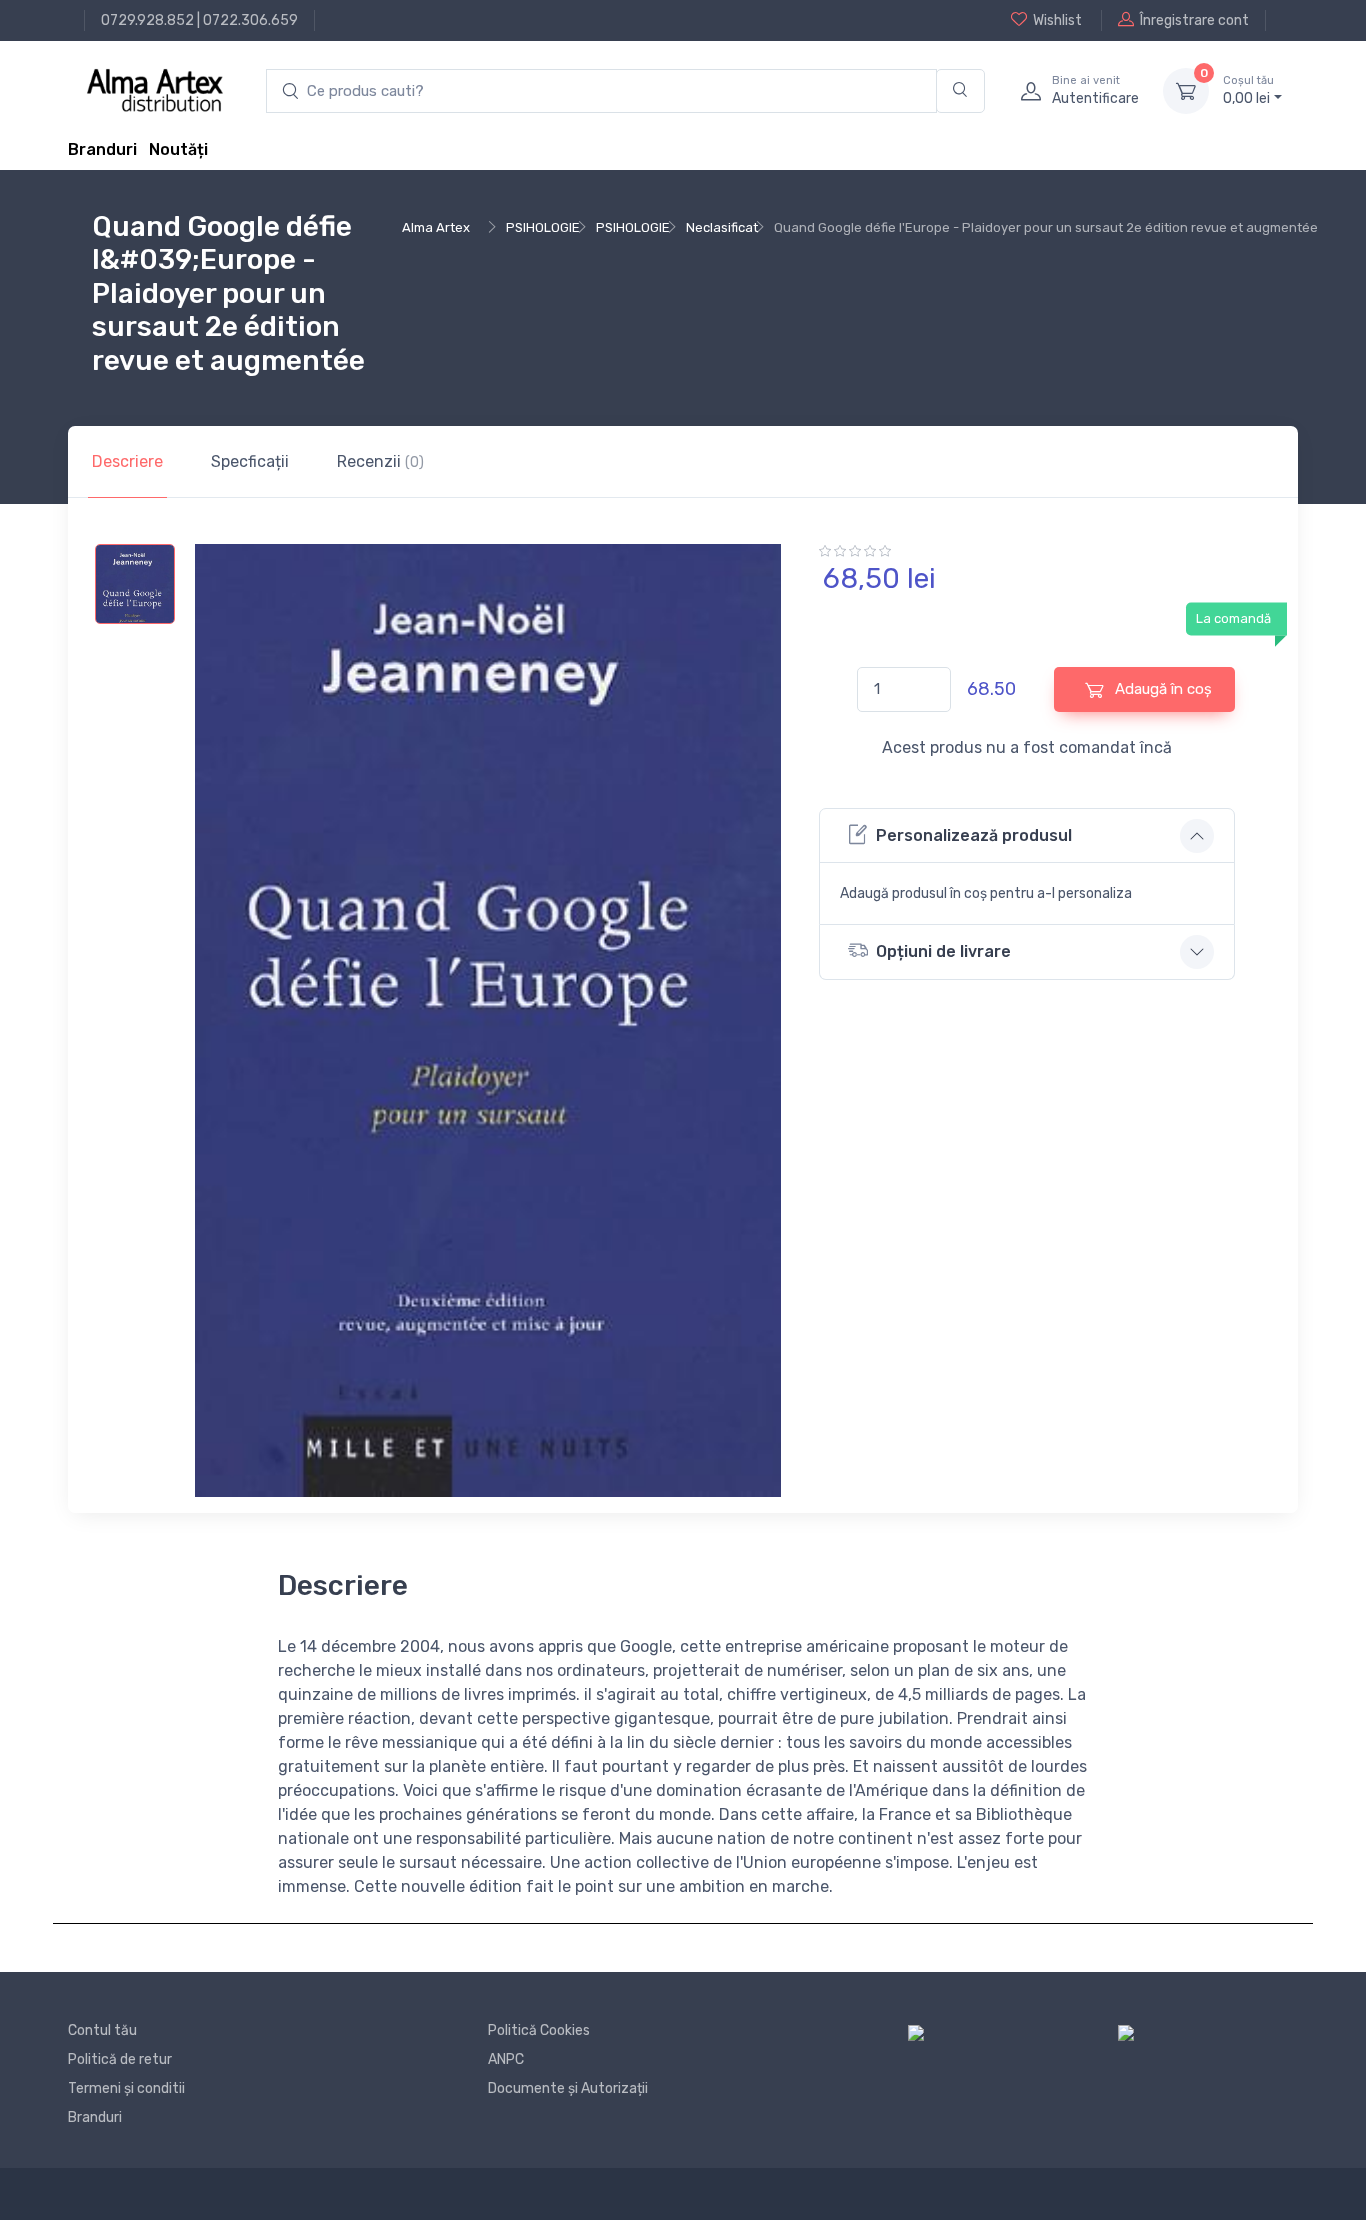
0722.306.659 (250, 20)
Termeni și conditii (126, 2088)
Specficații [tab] (250, 461)
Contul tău (102, 2030)
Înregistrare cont (1194, 20)
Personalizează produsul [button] (974, 835)
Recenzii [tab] (380, 461)
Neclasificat (722, 227)
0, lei (1248, 90)
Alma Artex (436, 227)
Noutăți (178, 149)
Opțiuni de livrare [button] (943, 951)
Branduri (102, 149)
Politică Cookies (539, 2030)
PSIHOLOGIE (543, 227)
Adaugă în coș (1161, 689)
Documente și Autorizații (568, 2088)
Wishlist (1057, 20)
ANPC (506, 2059)
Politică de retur (120, 2059)
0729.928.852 (147, 20)
